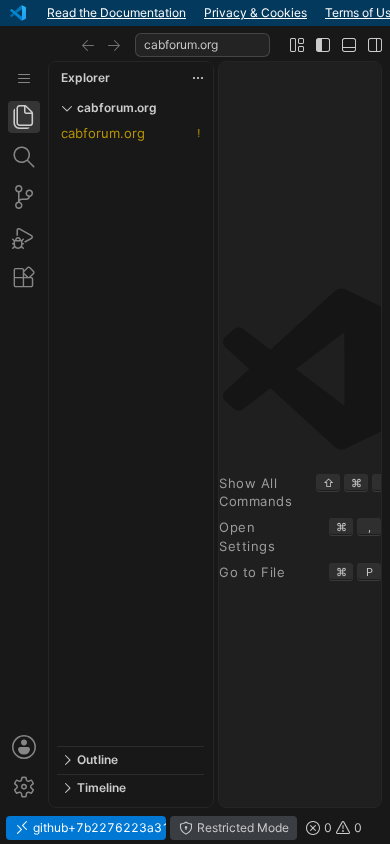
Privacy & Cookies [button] (255, 12)
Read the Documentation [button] (116, 12)
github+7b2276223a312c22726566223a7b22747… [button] (98, 827)
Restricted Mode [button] (241, 827)
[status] (195, 828)
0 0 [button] (341, 827)
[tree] (130, 434)
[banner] (195, 13)
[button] (88, 45)
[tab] (24, 117)
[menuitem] (24, 78)
